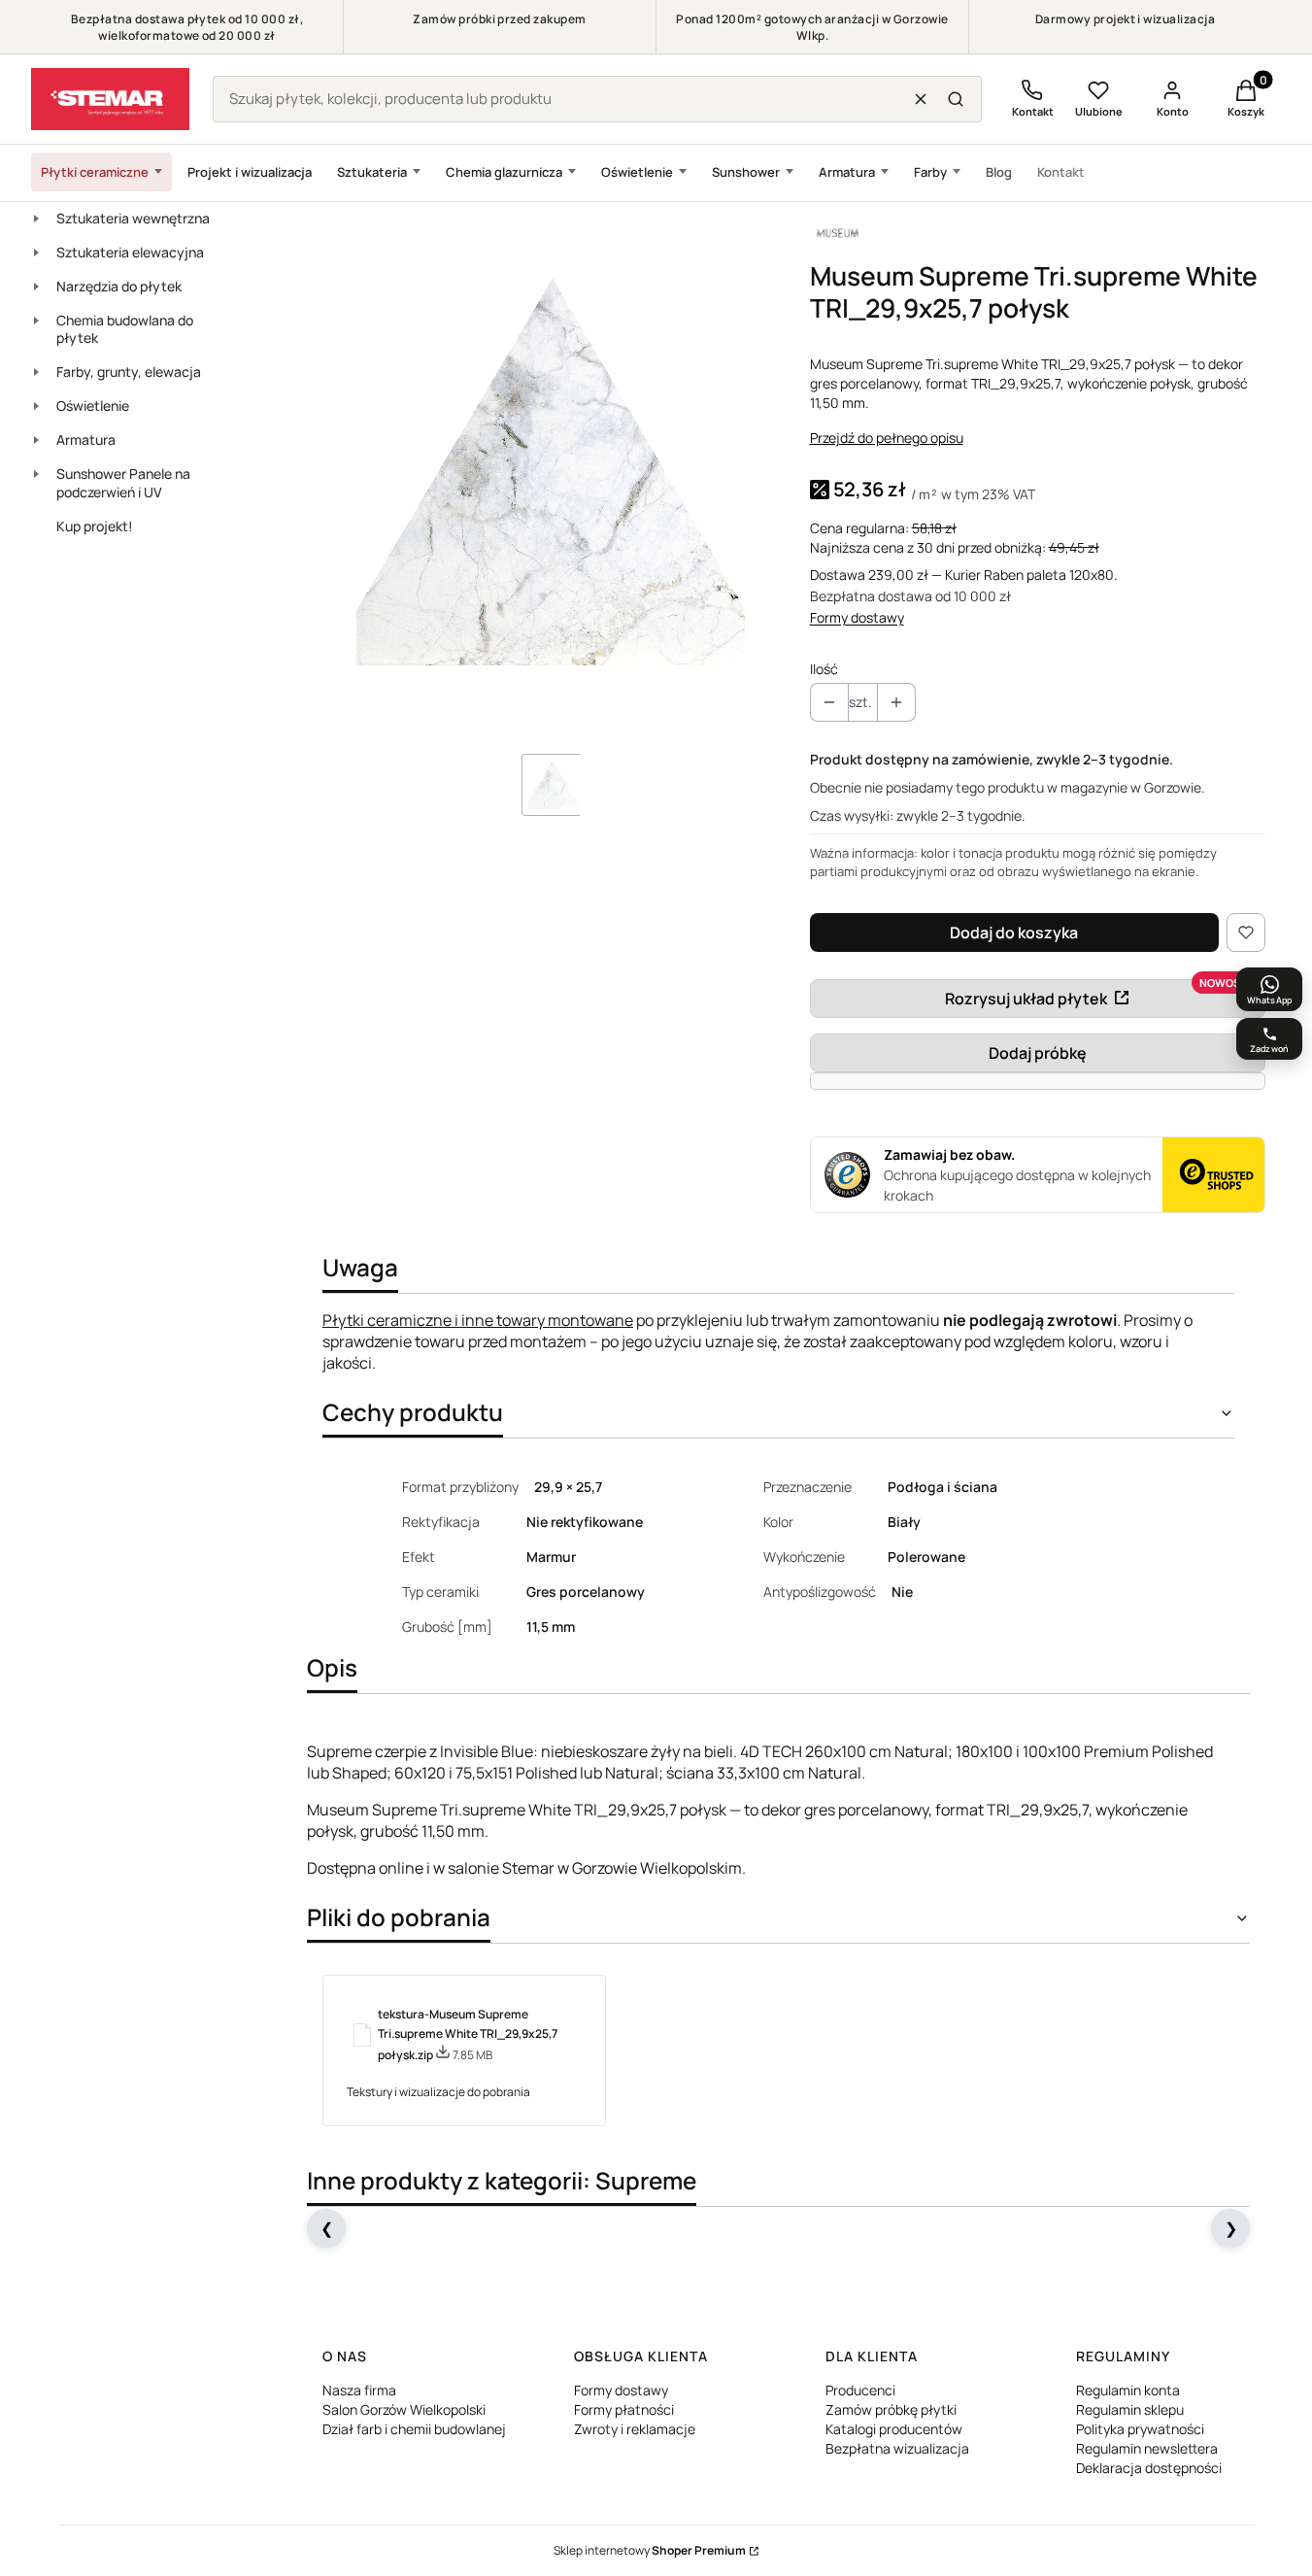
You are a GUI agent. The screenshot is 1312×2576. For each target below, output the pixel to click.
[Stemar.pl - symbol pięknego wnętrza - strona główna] (110, 99)
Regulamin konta (1128, 2390)
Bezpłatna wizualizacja (897, 2448)
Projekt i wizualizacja (250, 172)
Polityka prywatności (1140, 2429)
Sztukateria (372, 172)
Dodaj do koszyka (1014, 932)
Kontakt (1061, 172)
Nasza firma (359, 2390)
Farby (930, 172)
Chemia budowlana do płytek (125, 329)
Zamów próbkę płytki (891, 2409)
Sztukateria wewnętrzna (133, 218)
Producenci (860, 2390)
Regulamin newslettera (1147, 2448)
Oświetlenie (637, 172)
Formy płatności (624, 2409)
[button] (956, 99)
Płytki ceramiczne (95, 172)
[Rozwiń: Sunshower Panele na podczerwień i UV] (36, 474)
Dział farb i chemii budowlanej (414, 2429)
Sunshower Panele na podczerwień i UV (123, 483)
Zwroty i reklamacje (635, 2429)
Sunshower (746, 172)
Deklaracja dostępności (1149, 2468)
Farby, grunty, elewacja (129, 372)
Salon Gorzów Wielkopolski (404, 2409)
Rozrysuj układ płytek (1026, 999)
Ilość (824, 669)
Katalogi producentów (894, 2429)
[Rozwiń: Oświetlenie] (36, 406)
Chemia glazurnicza (504, 172)
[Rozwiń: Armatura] (36, 440)
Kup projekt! (95, 526)
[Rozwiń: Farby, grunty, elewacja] (36, 372)
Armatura (847, 172)
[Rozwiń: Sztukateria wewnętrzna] (36, 219)
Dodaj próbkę (1038, 1053)
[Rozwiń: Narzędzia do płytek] (36, 287)
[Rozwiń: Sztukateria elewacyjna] (36, 253)
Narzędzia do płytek (119, 286)
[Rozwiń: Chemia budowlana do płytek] (36, 321)
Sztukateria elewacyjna (130, 252)
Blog (999, 172)
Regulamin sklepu (1130, 2409)
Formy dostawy (857, 617)
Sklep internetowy (650, 2550)
